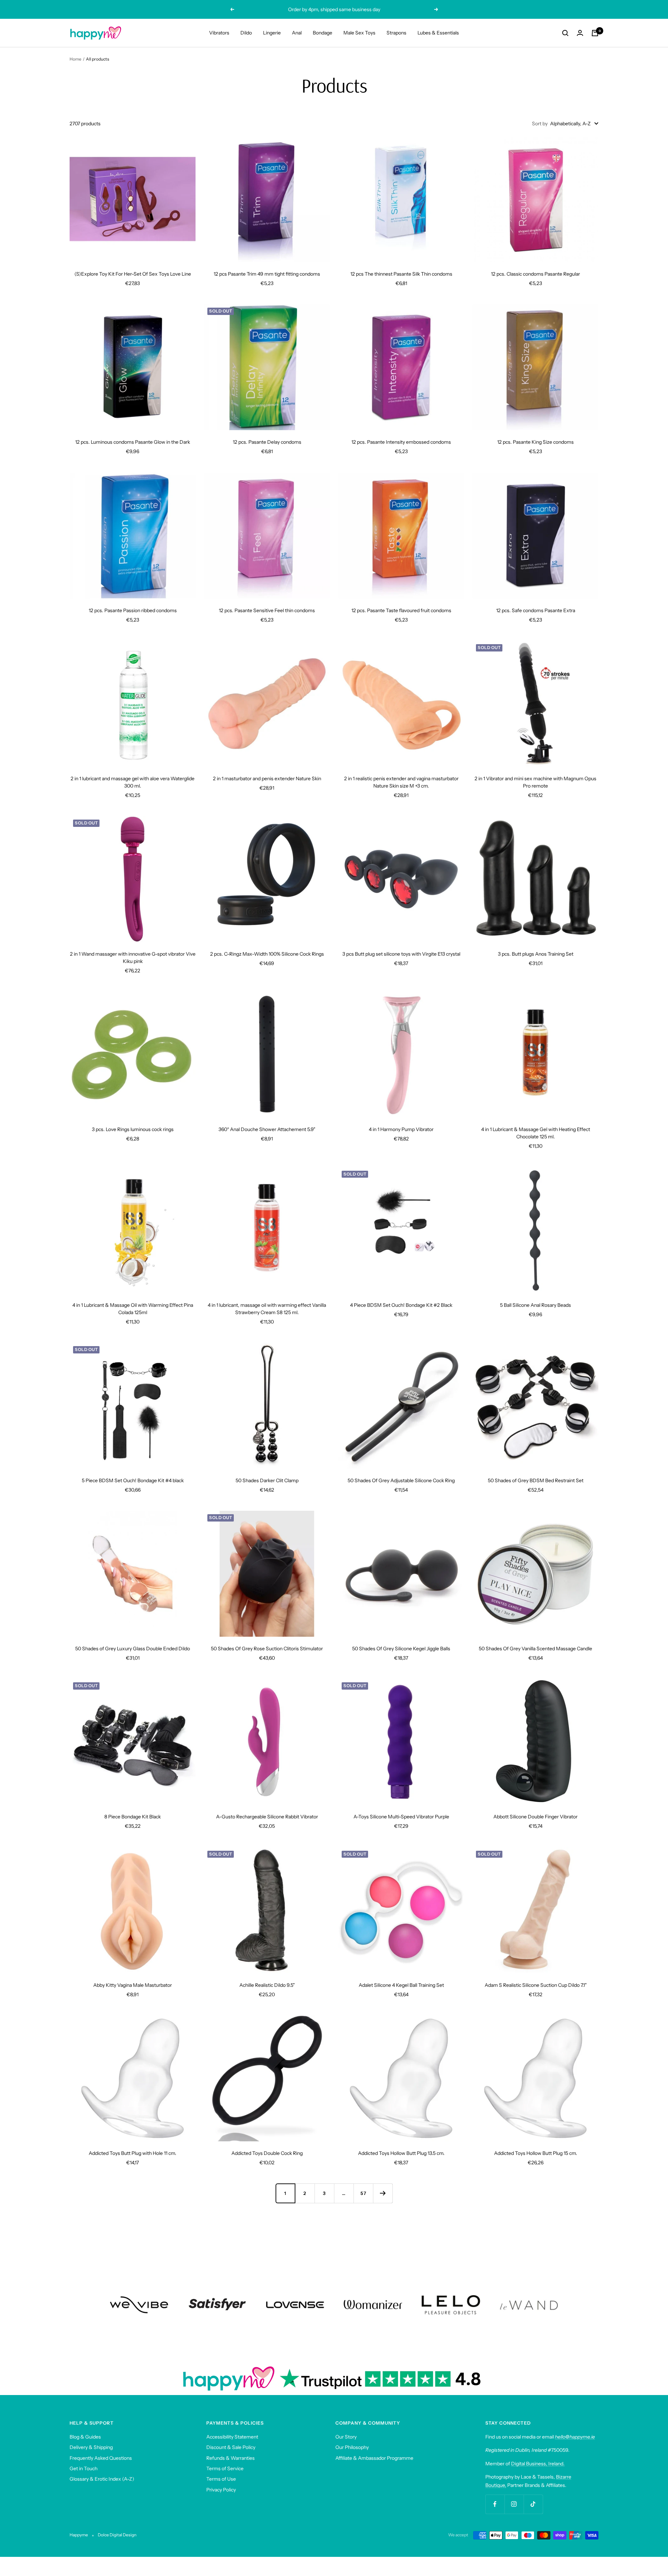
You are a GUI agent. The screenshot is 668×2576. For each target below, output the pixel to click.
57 (363, 2193)
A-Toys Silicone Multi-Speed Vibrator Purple (401, 1817)
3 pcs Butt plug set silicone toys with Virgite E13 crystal (401, 954)
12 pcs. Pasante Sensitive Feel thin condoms (267, 610)
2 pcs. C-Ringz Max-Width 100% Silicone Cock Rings (267, 954)
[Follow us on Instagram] (514, 2504)
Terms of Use (221, 2479)
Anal (297, 33)
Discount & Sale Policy (231, 2447)
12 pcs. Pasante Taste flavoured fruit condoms (401, 610)
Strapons (396, 33)
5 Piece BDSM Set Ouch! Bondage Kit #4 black (133, 1480)
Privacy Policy (221, 2490)
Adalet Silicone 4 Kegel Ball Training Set (401, 1985)
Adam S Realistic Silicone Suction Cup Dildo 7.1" (536, 1985)
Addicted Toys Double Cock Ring (267, 2153)
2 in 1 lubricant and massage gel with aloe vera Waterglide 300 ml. (133, 782)
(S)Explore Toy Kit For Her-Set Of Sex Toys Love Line (133, 274)
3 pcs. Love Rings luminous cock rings (133, 1129)
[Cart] (595, 33)
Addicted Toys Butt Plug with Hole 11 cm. (133, 2153)
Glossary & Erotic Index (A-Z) (102, 2479)
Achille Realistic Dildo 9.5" (267, 1985)
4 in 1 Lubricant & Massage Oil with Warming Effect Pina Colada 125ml (133, 1309)
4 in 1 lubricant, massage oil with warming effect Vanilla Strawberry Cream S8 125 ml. (267, 1309)
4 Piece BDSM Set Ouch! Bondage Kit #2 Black (401, 1305)
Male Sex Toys (359, 33)
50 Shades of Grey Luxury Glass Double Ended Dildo (133, 1649)
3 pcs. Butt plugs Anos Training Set (536, 954)
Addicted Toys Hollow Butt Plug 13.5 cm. (401, 2153)
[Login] (580, 33)
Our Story (346, 2437)
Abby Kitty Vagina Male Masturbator (133, 1985)
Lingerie (272, 33)
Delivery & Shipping (91, 2447)
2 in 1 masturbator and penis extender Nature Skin (267, 779)
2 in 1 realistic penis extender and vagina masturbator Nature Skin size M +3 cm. (401, 782)
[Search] (565, 33)
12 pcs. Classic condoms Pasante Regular (535, 274)
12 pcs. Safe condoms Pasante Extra (536, 610)
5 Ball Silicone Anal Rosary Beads (535, 1305)
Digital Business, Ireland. (538, 2464)
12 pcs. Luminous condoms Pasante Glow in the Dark (133, 442)
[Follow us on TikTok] (533, 2504)
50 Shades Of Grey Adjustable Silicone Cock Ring (401, 1480)
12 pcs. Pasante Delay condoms (267, 442)
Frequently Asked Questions (101, 2458)
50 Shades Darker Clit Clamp (267, 1480)
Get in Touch (83, 2468)
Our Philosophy (352, 2447)
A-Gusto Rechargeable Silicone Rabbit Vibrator (267, 1817)
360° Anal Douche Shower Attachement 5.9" (267, 1129)
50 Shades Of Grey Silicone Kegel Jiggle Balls (401, 1649)
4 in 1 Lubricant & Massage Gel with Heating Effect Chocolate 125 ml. (536, 1133)
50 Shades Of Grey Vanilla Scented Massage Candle (535, 1649)
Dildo (246, 33)
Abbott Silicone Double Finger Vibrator (535, 1817)
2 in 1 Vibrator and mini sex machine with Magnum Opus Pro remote (535, 782)
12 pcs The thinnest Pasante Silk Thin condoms (401, 274)
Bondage (323, 33)
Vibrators (219, 33)
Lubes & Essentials (438, 33)
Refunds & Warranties (230, 2458)
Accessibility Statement (232, 2437)
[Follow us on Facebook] (495, 2504)
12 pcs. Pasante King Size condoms (535, 442)
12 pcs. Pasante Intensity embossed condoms (401, 442)
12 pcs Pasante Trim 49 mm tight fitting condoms (267, 274)
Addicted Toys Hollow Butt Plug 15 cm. (536, 2153)
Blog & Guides (85, 2437)
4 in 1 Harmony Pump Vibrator (401, 1129)
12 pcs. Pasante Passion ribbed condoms (133, 610)
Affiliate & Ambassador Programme (374, 2458)
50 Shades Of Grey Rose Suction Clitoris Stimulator (267, 1649)
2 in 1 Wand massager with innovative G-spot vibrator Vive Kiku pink (133, 958)
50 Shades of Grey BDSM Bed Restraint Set (536, 1480)
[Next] (383, 2193)
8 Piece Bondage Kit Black (133, 1817)
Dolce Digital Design (117, 2535)
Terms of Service (225, 2468)
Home (75, 59)
